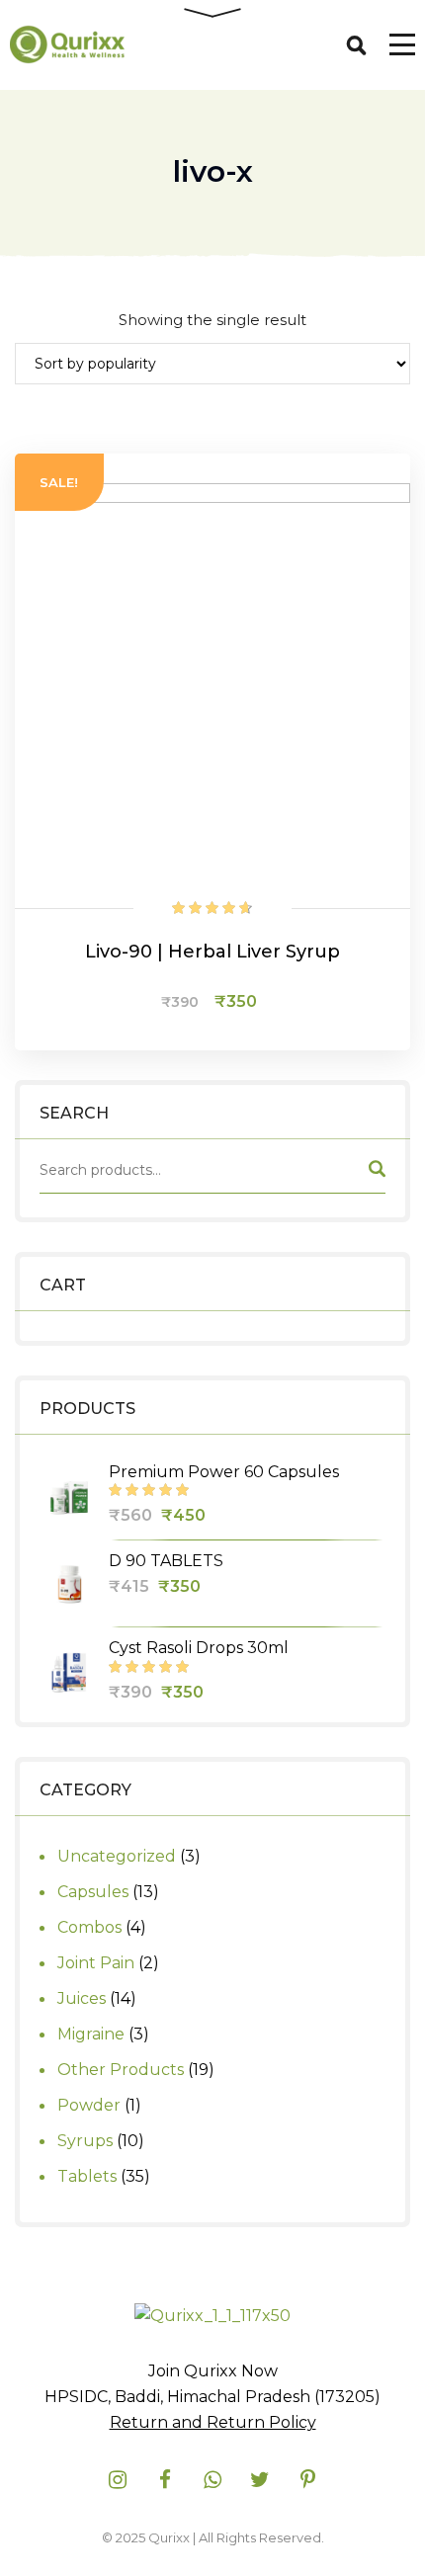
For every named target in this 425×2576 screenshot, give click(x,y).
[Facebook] (165, 2479)
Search (376, 1173)
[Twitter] (260, 2479)
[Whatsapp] (212, 2479)
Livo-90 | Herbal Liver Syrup (212, 952)
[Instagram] (118, 2479)
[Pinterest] (307, 2479)
